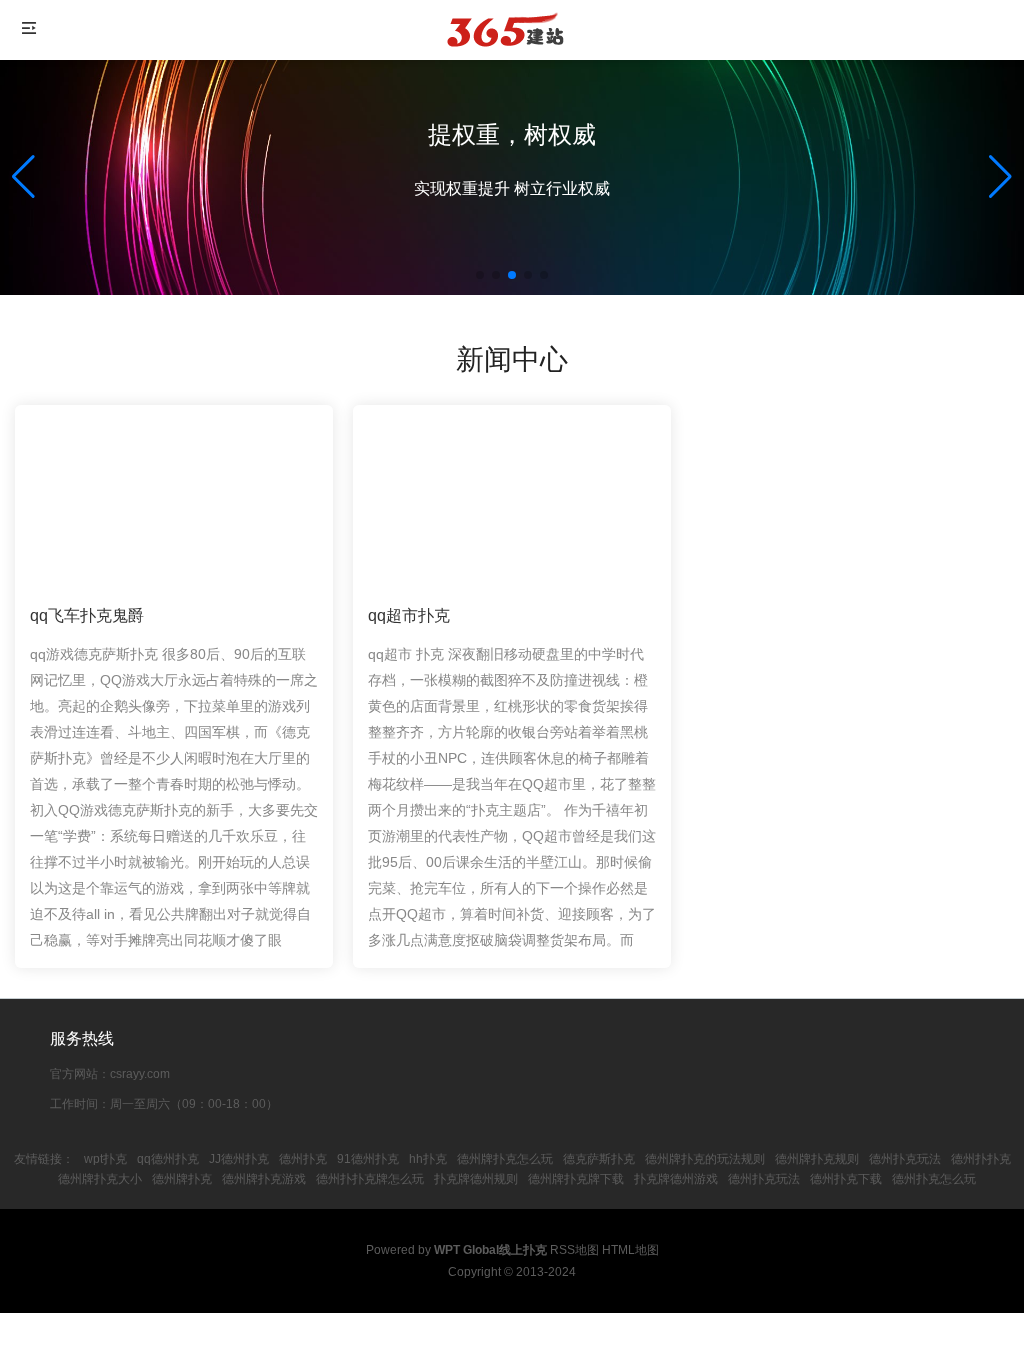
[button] (1000, 177)
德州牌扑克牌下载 (576, 1179)
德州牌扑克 (182, 1179)
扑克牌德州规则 (476, 1179)
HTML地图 (630, 1250)
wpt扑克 (105, 1159)
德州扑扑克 (981, 1159)
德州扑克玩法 (905, 1159)
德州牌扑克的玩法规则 (705, 1159)
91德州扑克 (368, 1159)
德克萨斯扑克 (599, 1159)
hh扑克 (428, 1159)
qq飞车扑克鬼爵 (87, 615)
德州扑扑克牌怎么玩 (370, 1179)
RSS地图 (574, 1250)
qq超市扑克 (409, 615)
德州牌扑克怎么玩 (505, 1159)
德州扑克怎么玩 (934, 1179)
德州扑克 (303, 1159)
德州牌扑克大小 (100, 1179)
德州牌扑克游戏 (264, 1179)
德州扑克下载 (846, 1179)
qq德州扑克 (168, 1159)
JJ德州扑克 (239, 1159)
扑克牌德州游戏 (676, 1179)
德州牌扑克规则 (817, 1159)
